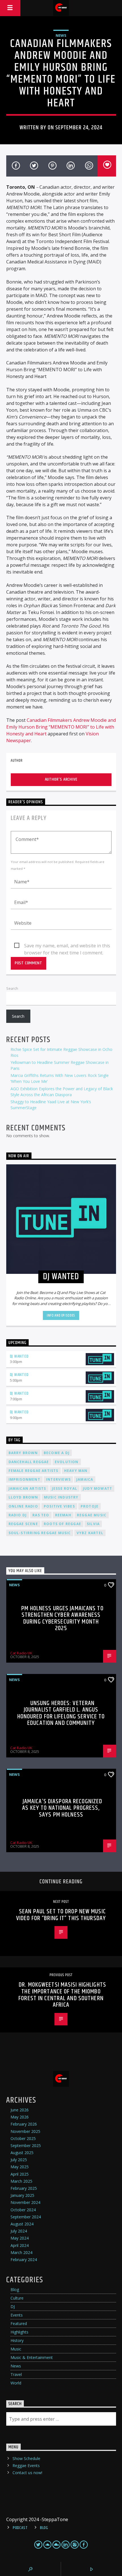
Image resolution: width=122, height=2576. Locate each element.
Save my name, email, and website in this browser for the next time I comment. (67, 946)
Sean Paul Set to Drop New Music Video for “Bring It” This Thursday (61, 1915)
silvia (93, 1524)
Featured (19, 2323)
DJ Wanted (19, 1356)
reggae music (92, 1515)
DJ (13, 2306)
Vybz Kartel (90, 1533)
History (17, 2340)
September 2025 (26, 2145)
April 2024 (20, 2245)
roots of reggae (62, 1524)
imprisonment (24, 1479)
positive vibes (59, 1506)
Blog (15, 2290)
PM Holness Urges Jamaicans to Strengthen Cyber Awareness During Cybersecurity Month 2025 (62, 1618)
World (16, 2383)
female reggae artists (33, 1471)
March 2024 (21, 2252)
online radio (23, 1506)
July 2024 (19, 2231)
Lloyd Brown (23, 1497)
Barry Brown (23, 1453)
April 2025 (20, 2174)
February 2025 (24, 2188)
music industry (61, 1497)
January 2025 (22, 2195)
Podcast (20, 2528)
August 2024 (22, 2224)
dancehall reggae (29, 1462)
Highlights (19, 2332)
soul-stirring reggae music (40, 1533)
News (61, 35)
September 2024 (26, 2217)
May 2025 (20, 2167)
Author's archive (61, 779)
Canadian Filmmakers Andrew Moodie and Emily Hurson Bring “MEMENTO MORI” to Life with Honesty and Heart (61, 727)
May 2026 (20, 2117)
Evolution (67, 1462)
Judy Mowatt (97, 1488)
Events (17, 2315)
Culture (17, 2298)
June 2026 (20, 2110)
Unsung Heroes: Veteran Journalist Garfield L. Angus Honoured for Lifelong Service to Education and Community (61, 1713)
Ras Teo (41, 1515)
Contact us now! (27, 2473)
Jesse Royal (65, 1488)
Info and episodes (61, 1315)
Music (16, 2349)
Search (12, 988)
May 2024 (20, 2238)
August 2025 (22, 2153)
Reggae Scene (23, 1524)
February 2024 (24, 2260)
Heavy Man (76, 1471)
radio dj (18, 1515)
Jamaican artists (27, 1488)
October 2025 (23, 2138)
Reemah (63, 1515)
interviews (58, 1479)
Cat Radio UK (21, 1653)
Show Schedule (26, 2458)
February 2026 (24, 2124)
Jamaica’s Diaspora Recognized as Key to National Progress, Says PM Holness (62, 1808)
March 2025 (21, 2181)
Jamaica (85, 1479)
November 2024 (25, 2202)
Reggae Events (26, 2466)
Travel (16, 2374)
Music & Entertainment (32, 2357)
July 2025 (19, 2160)
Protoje (90, 1506)
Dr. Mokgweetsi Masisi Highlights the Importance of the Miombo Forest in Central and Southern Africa (62, 1995)
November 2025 (25, 2131)
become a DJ (57, 1453)
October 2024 (23, 2210)
